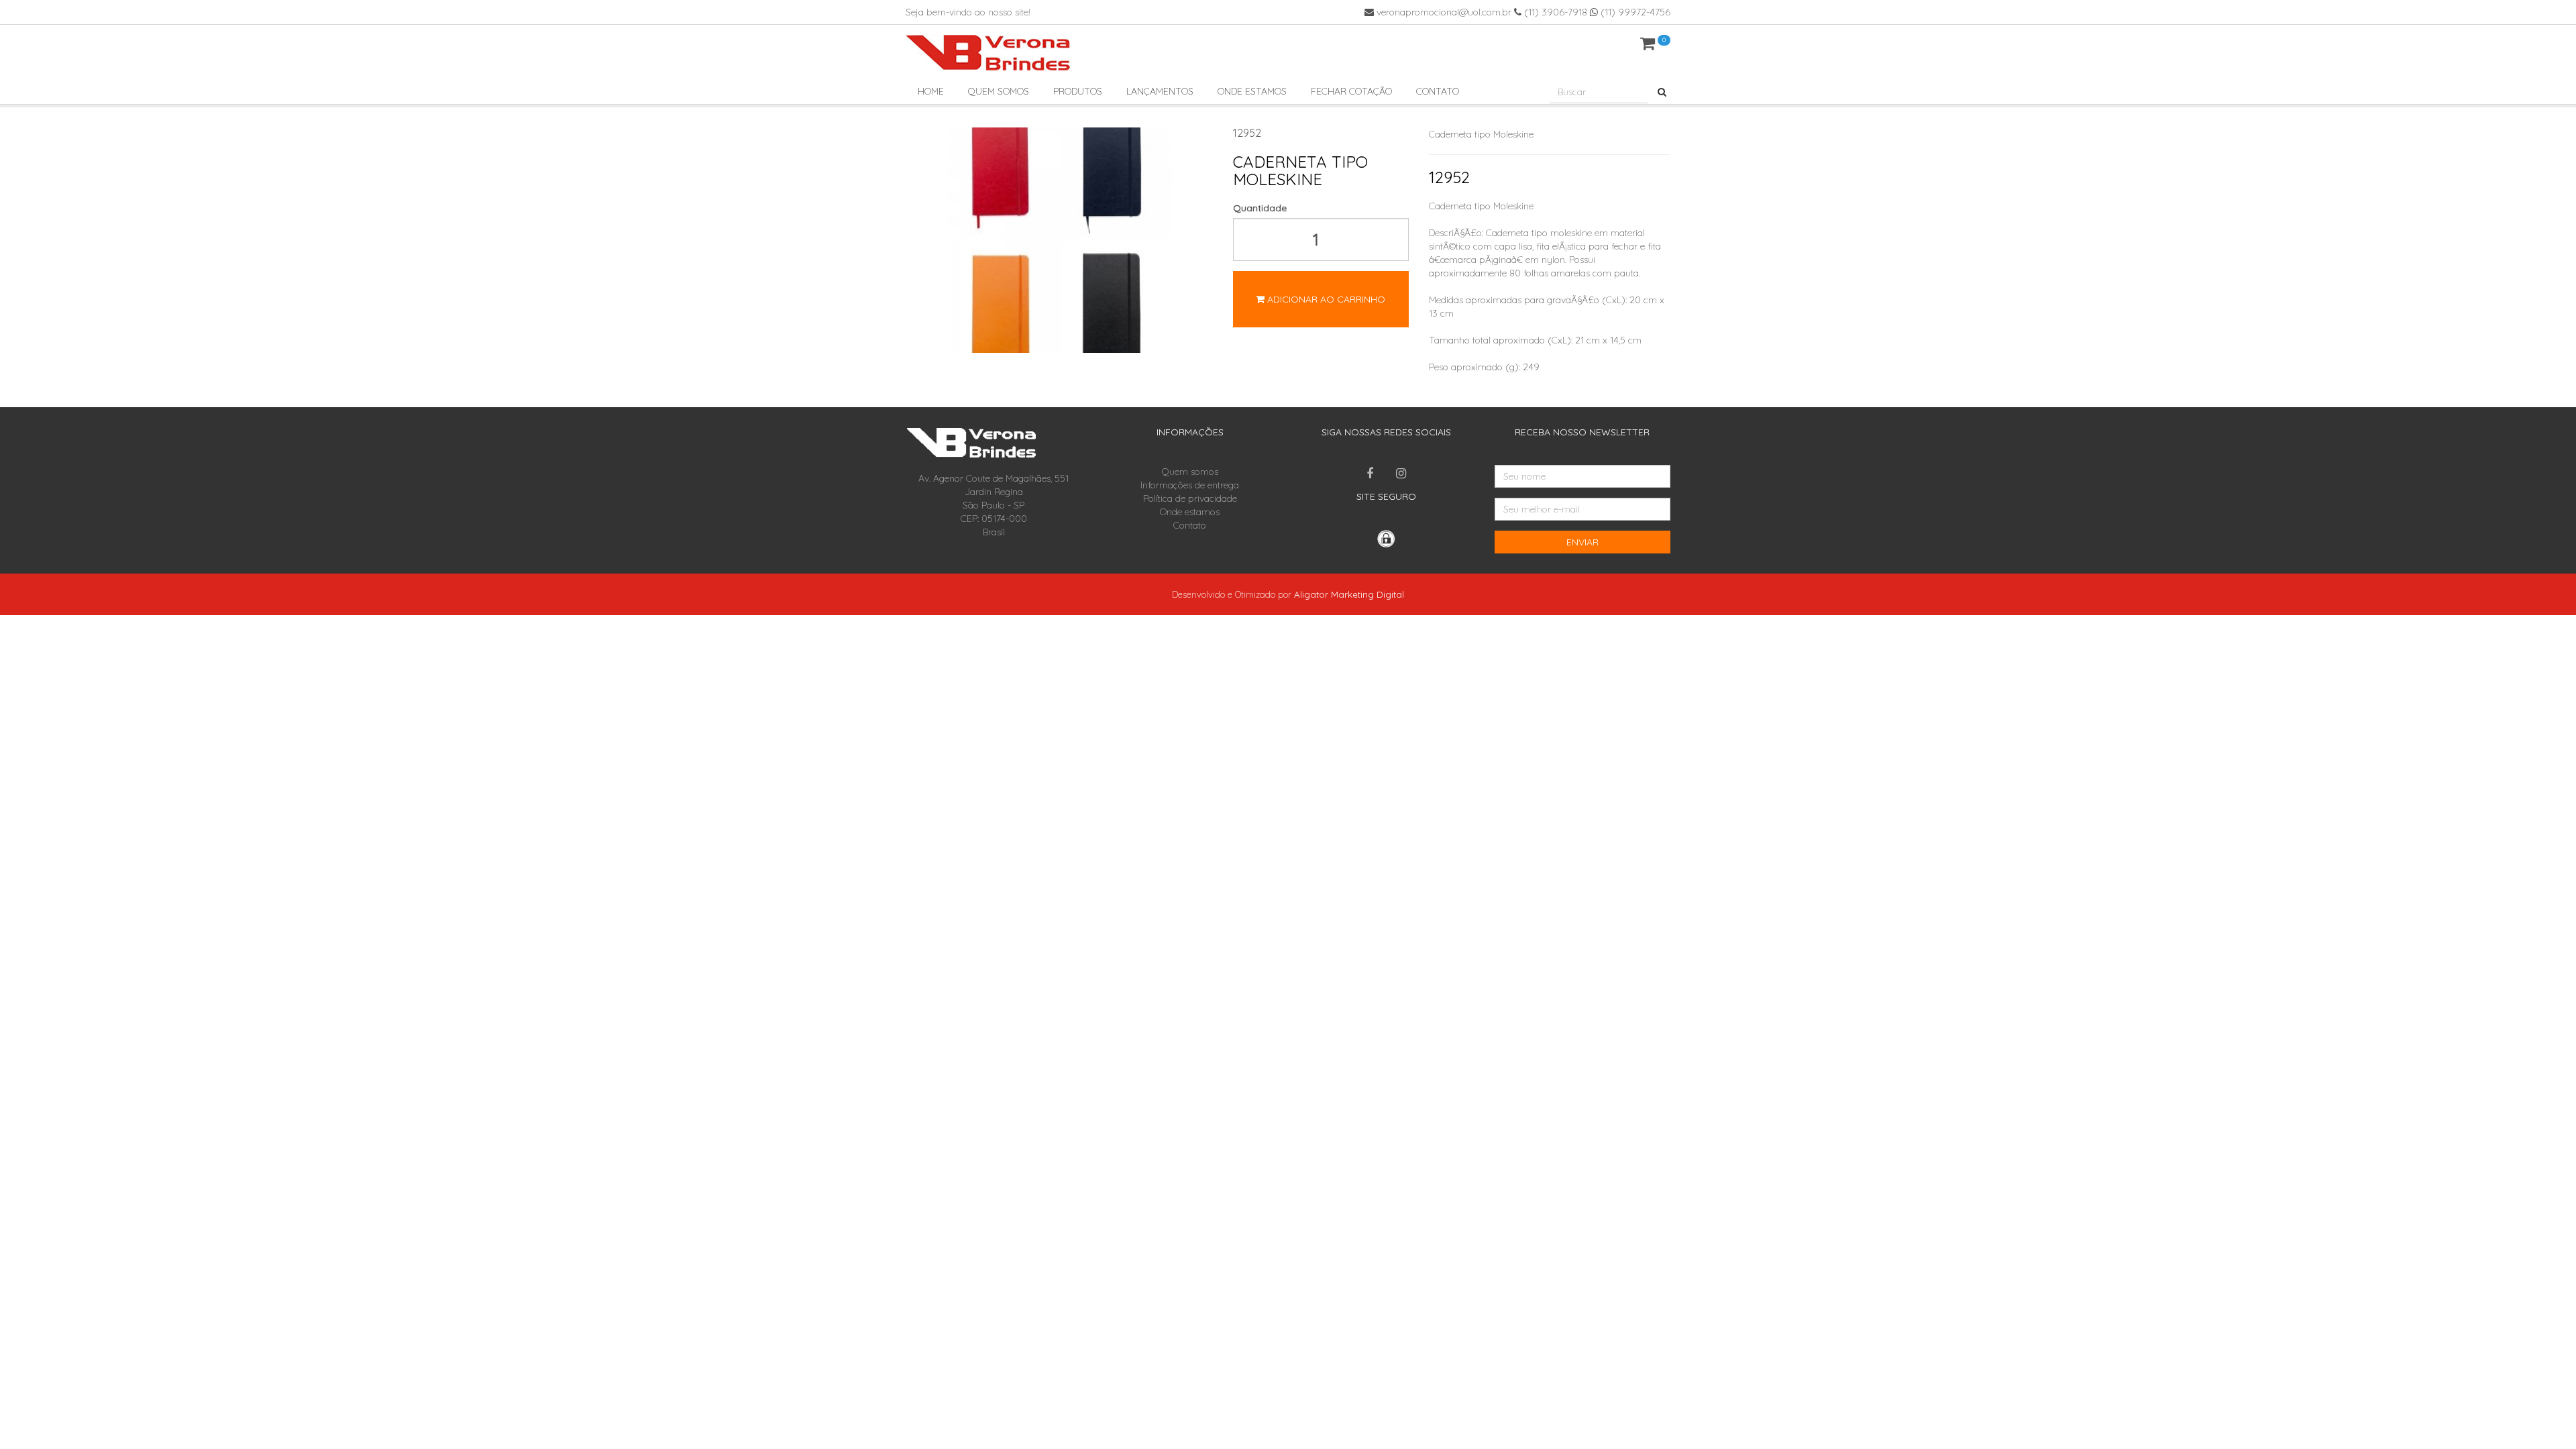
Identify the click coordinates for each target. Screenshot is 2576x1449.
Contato (1438, 91)
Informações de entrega (1190, 485)
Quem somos (999, 91)
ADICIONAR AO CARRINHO (1325, 299)
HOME (931, 91)
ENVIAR (1582, 542)
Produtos (1078, 91)
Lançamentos (1160, 91)
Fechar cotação (1351, 91)
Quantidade (1260, 208)
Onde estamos (1252, 91)
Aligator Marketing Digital (1349, 594)
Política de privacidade (1190, 498)
